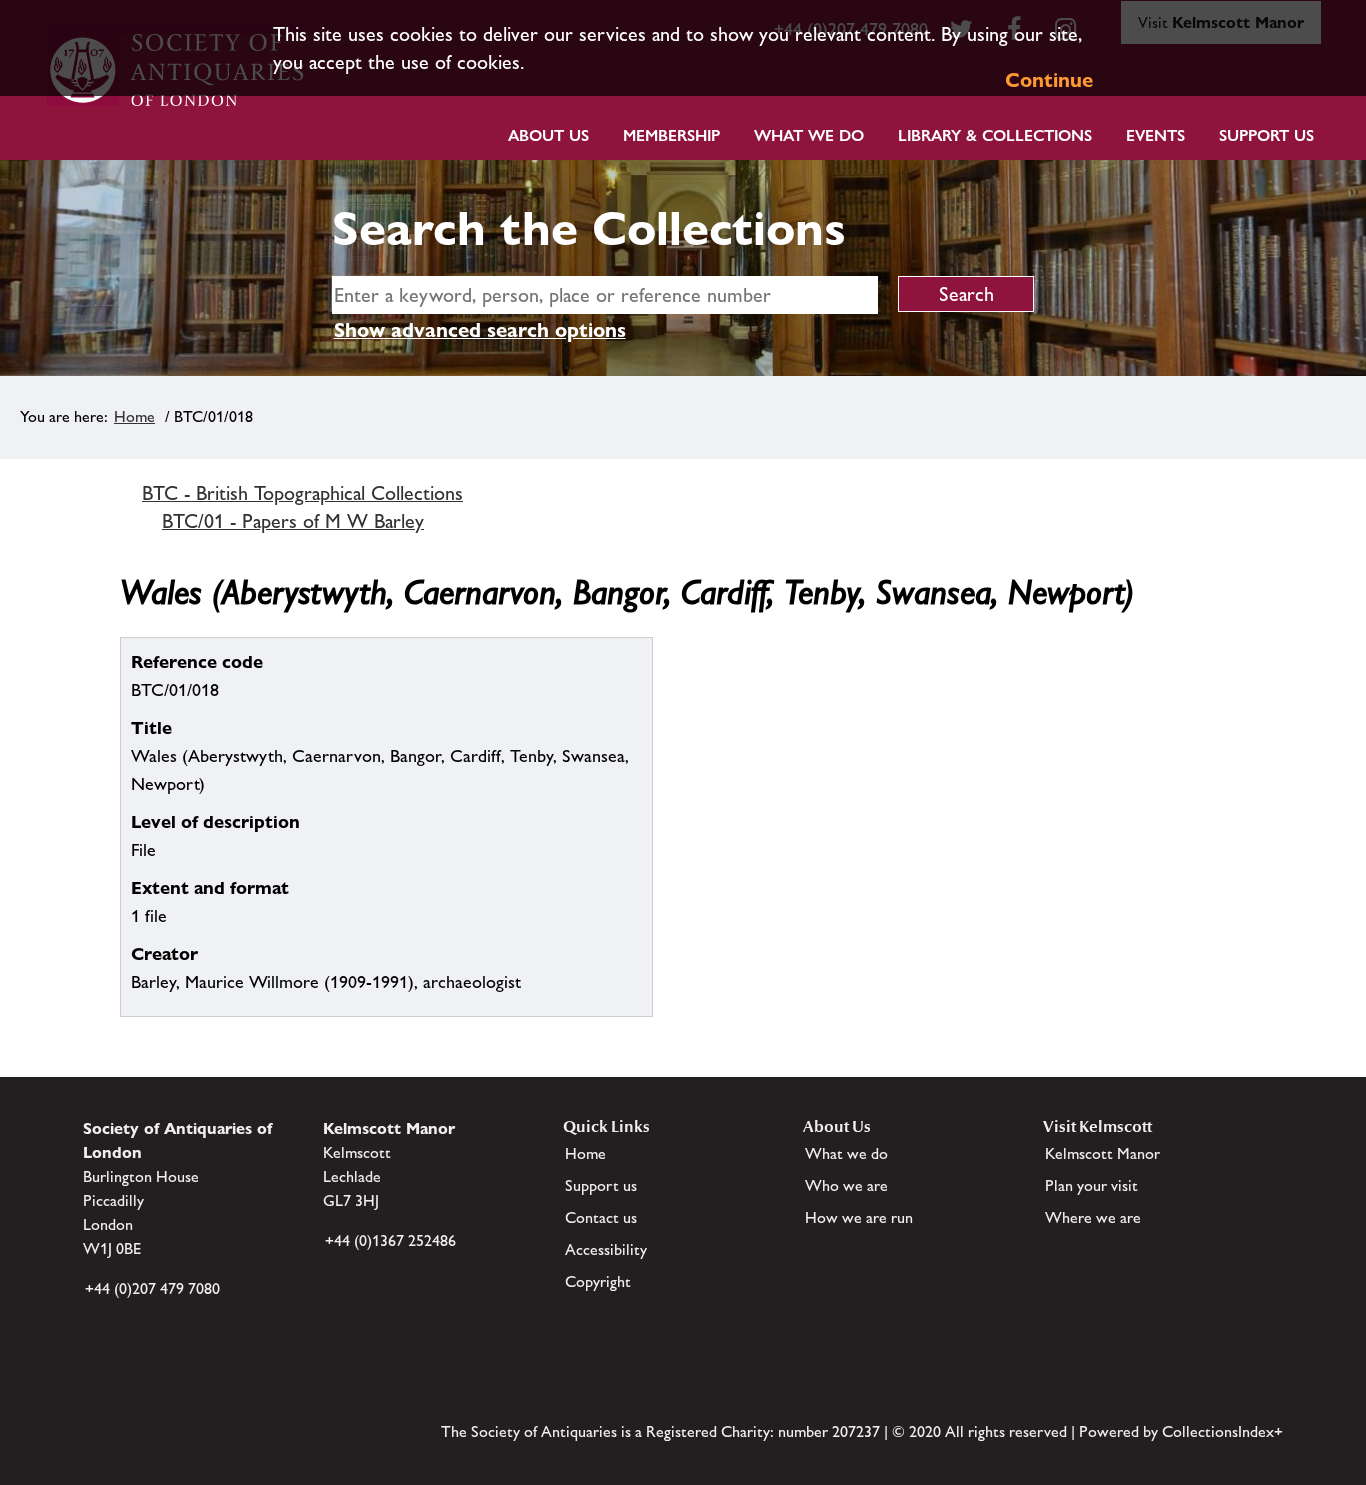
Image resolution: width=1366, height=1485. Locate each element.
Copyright (598, 1281)
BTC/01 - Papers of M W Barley (293, 521)
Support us (601, 1185)
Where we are (1093, 1217)
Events (1155, 135)
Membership (671, 135)
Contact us (601, 1217)
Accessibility (606, 1249)
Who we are (846, 1185)
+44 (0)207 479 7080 (152, 1288)
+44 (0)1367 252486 (390, 1240)
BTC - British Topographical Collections (302, 493)
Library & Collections (995, 135)
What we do (809, 135)
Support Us (1266, 135)
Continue (1049, 80)
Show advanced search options (480, 330)
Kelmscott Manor (1102, 1153)
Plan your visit (1091, 1185)
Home (134, 416)
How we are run (859, 1217)
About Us (548, 135)
